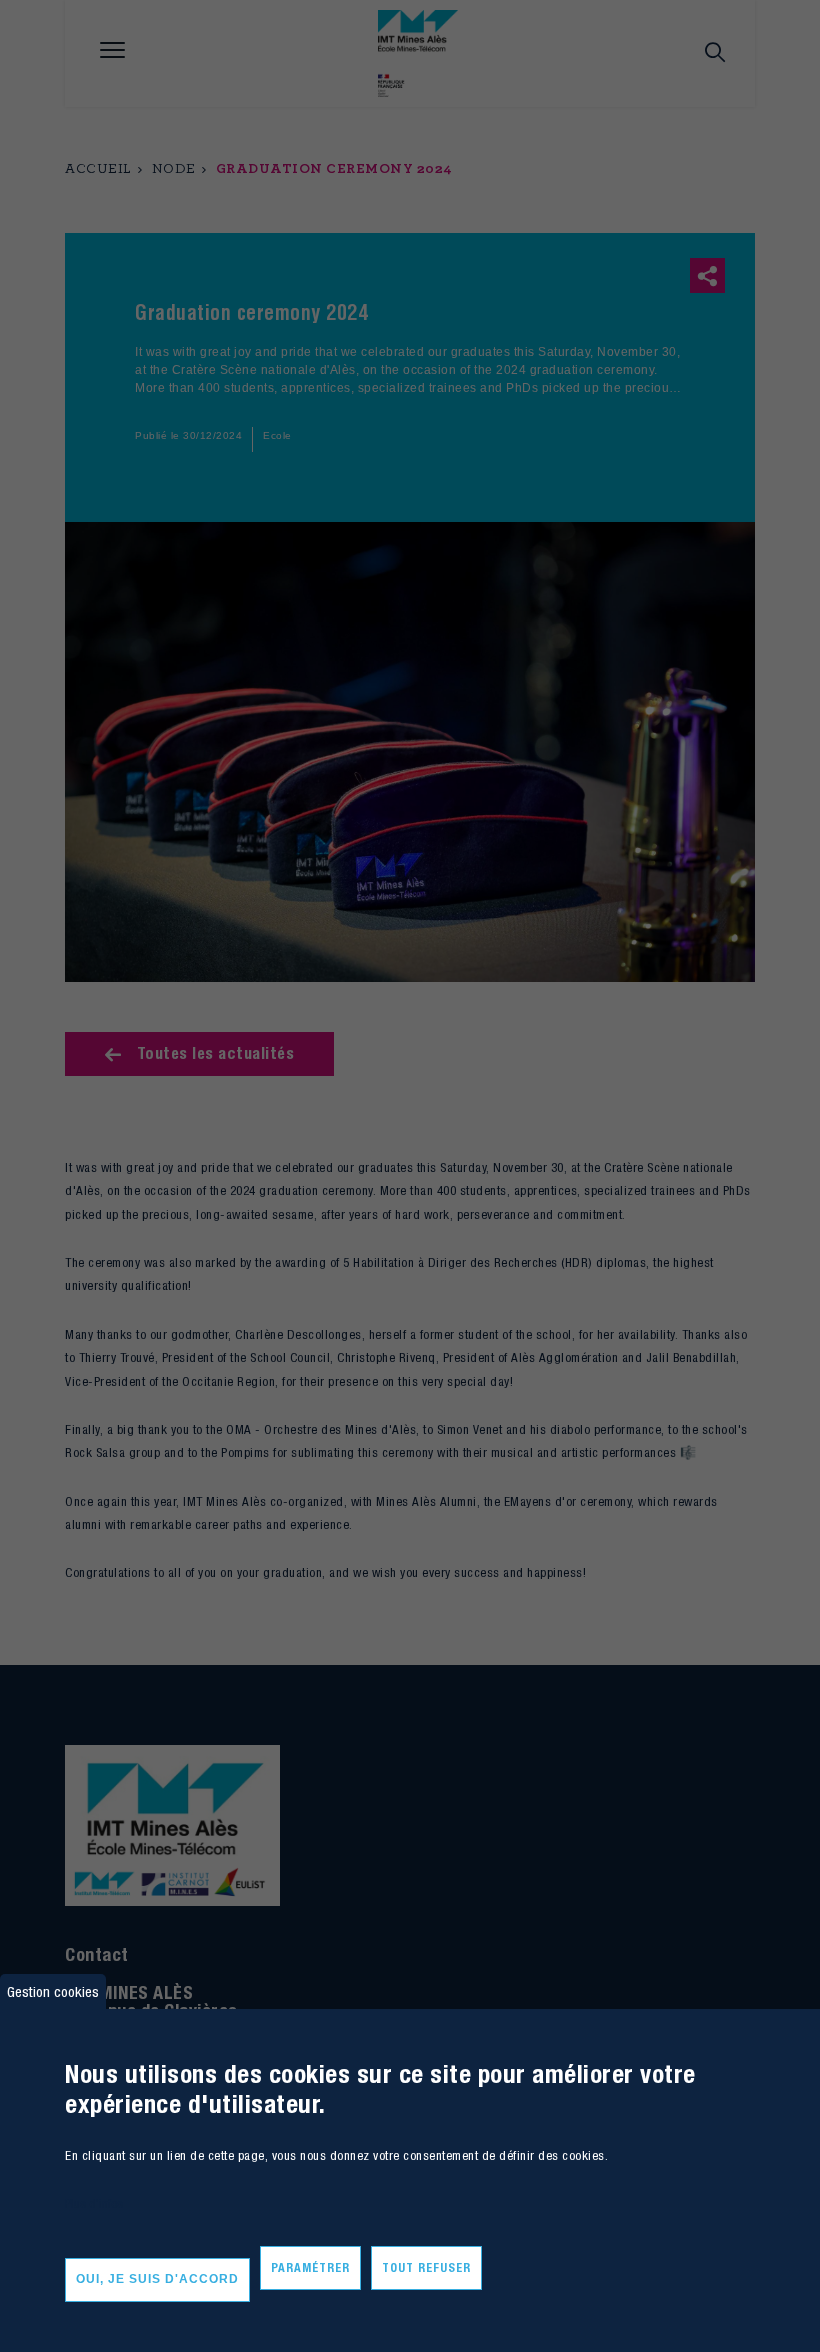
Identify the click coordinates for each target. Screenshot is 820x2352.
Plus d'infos (94, 2203)
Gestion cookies (53, 1991)
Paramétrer (310, 2267)
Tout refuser (426, 2267)
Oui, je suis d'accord (157, 2279)
